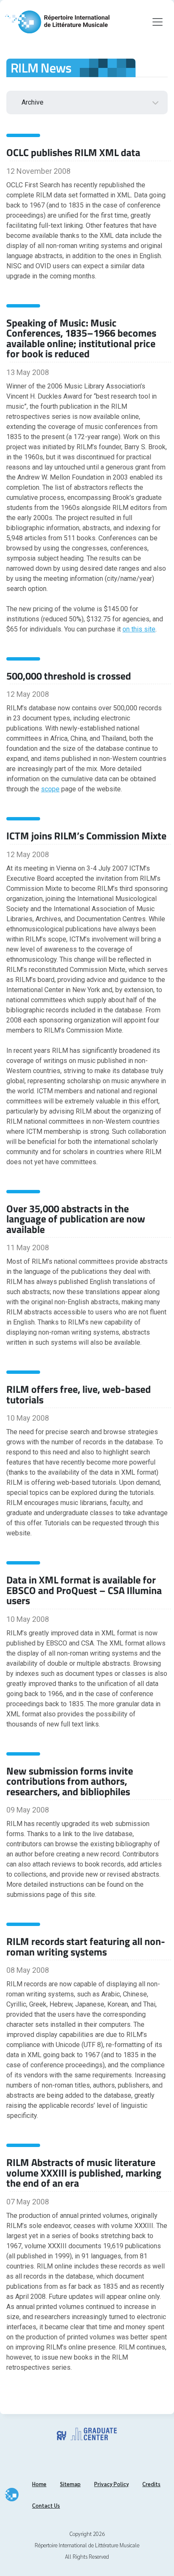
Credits (151, 2484)
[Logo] (57, 22)
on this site (139, 629)
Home (39, 2484)
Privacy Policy (111, 2484)
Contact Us (46, 2505)
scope (50, 789)
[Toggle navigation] (158, 22)
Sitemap (70, 2484)
